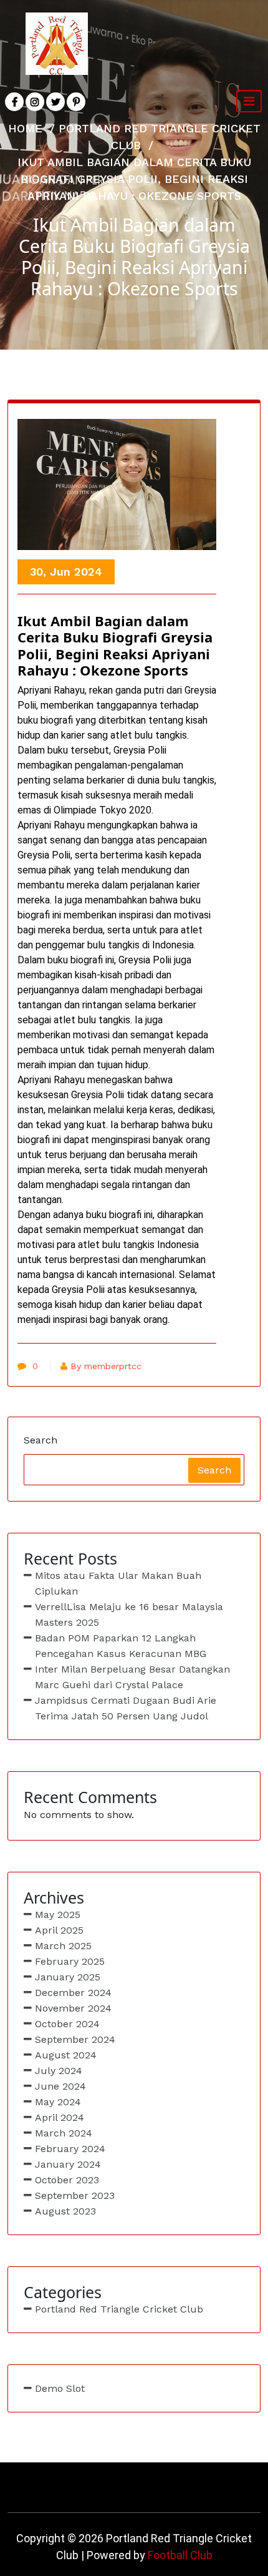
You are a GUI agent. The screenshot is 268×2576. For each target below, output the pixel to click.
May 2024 (58, 2102)
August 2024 (66, 2055)
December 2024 (73, 1993)
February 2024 (70, 2149)
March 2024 (64, 2133)
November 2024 (73, 2008)
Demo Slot (60, 2388)
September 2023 (75, 2195)
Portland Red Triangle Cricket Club (119, 2309)
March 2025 (63, 1946)
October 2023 (67, 2180)
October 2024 (67, 2024)
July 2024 (59, 2071)
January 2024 (68, 2164)
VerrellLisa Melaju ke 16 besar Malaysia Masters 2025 (129, 1615)
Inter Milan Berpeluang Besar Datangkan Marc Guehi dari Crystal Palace (132, 1677)
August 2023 (65, 2211)
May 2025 (58, 1915)
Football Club (180, 2555)
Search (41, 1440)
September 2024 (75, 2039)
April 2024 (60, 2117)
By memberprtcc (106, 1366)
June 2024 (60, 2086)
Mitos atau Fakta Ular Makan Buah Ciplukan (118, 1583)
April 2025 (59, 1930)
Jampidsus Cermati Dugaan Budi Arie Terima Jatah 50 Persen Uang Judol (126, 1708)
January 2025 (68, 1977)
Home (25, 128)
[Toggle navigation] (249, 101)
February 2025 (70, 1961)
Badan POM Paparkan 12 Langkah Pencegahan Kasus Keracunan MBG (121, 1646)
